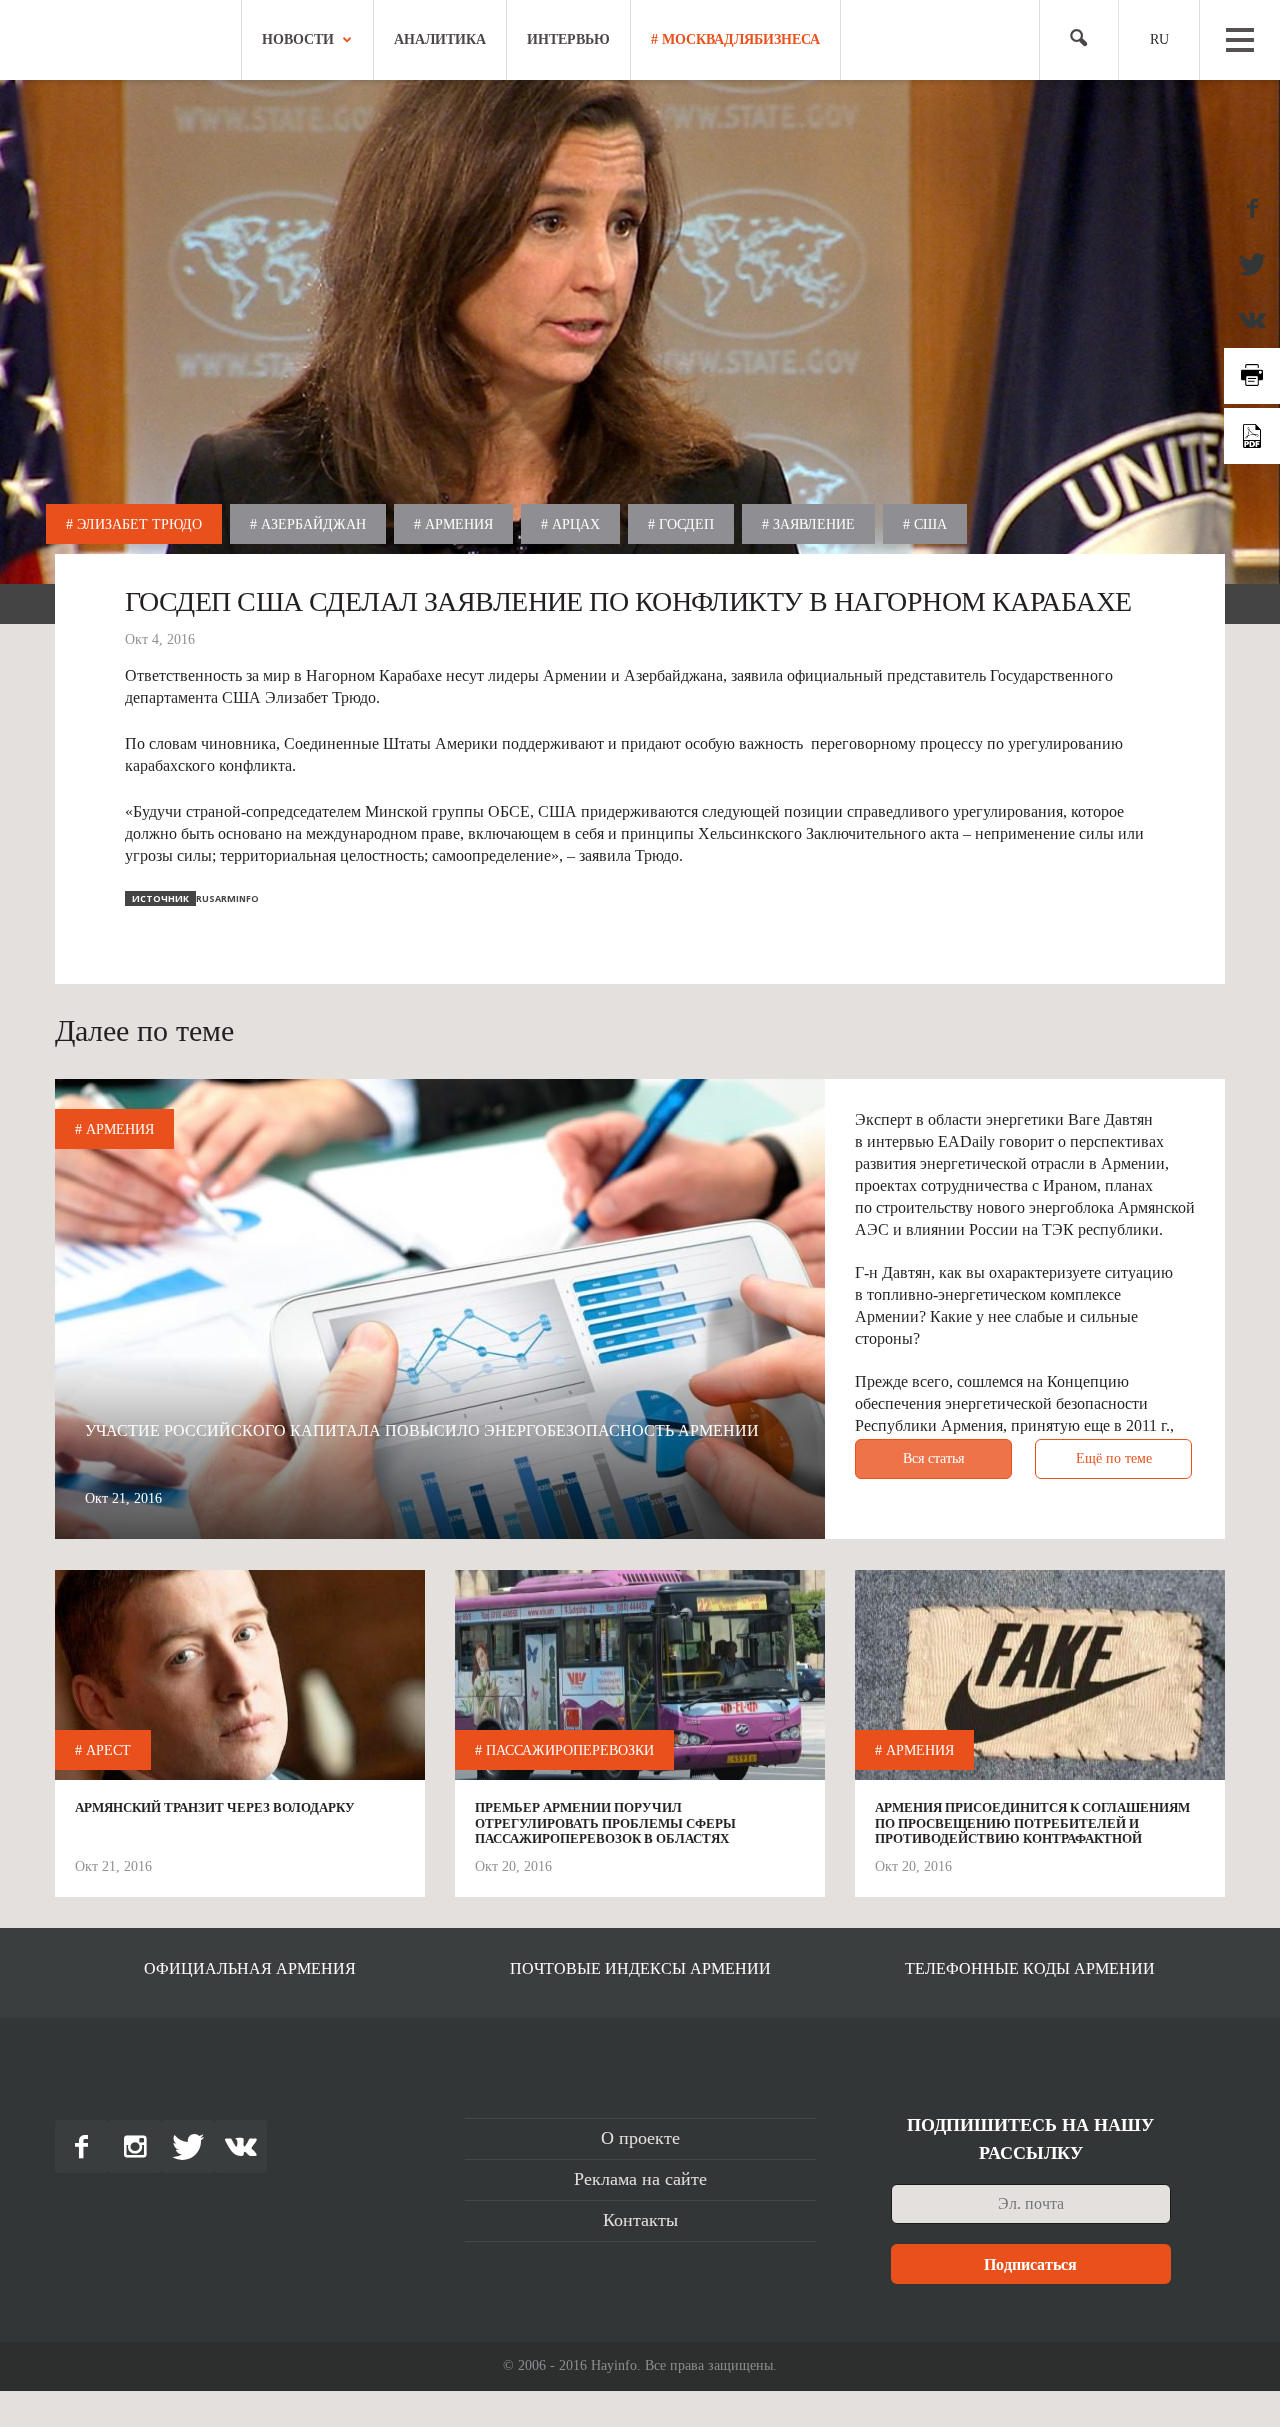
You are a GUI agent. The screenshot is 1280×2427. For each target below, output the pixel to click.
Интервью (568, 39)
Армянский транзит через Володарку (215, 1807)
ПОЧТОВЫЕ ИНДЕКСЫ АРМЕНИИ (640, 1968)
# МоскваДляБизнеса (735, 39)
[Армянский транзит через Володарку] (240, 1680)
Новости (298, 39)
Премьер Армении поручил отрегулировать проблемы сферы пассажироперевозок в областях (605, 1823)
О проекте (640, 2138)
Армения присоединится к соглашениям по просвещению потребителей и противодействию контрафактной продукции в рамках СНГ (1032, 1823)
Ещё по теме (1114, 1458)
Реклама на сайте (640, 2179)
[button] (1071, 40)
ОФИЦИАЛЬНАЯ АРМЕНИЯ (250, 1968)
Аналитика (440, 39)
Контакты (640, 2220)
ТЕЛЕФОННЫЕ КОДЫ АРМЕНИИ (1030, 1968)
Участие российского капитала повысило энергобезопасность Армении (422, 1430)
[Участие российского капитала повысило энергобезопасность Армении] (440, 1309)
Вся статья (933, 1458)
